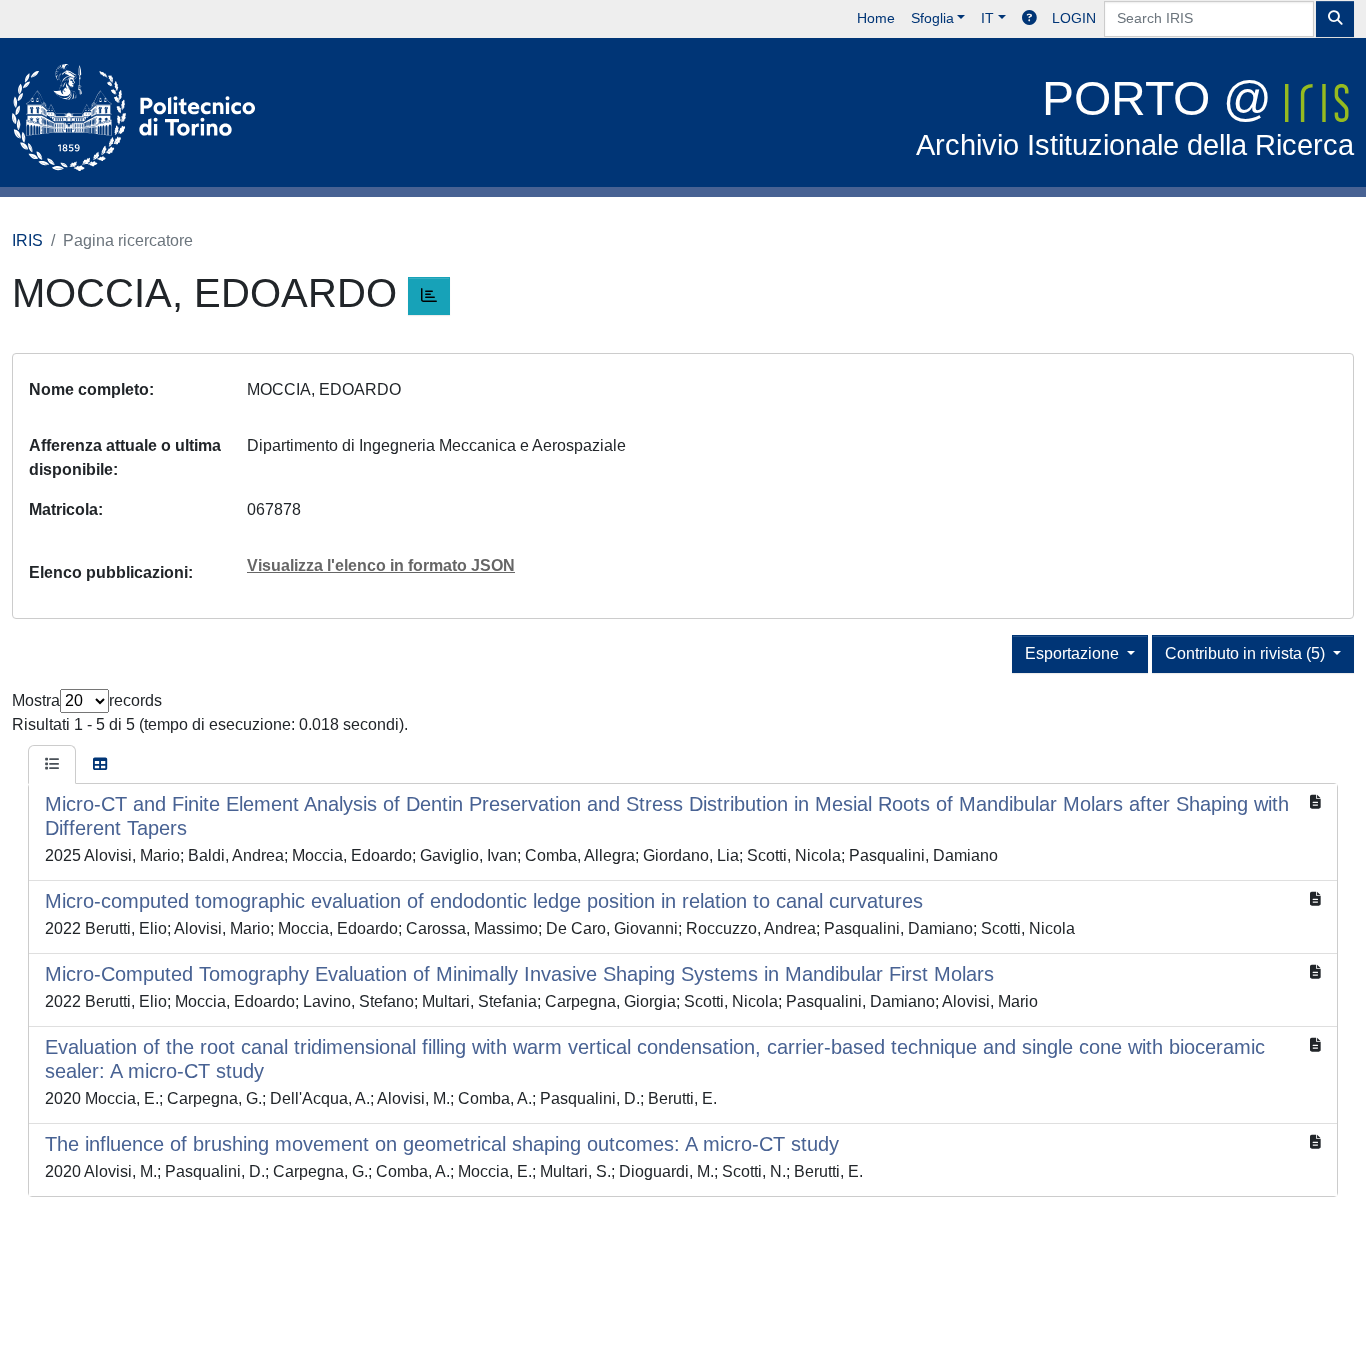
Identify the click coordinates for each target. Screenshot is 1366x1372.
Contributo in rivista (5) (1247, 653)
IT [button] (987, 18)
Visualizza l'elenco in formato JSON (381, 565)
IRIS (27, 240)
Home (876, 18)
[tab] (52, 765)
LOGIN (1074, 18)
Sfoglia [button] (932, 18)
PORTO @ (1135, 116)
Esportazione (1074, 653)
